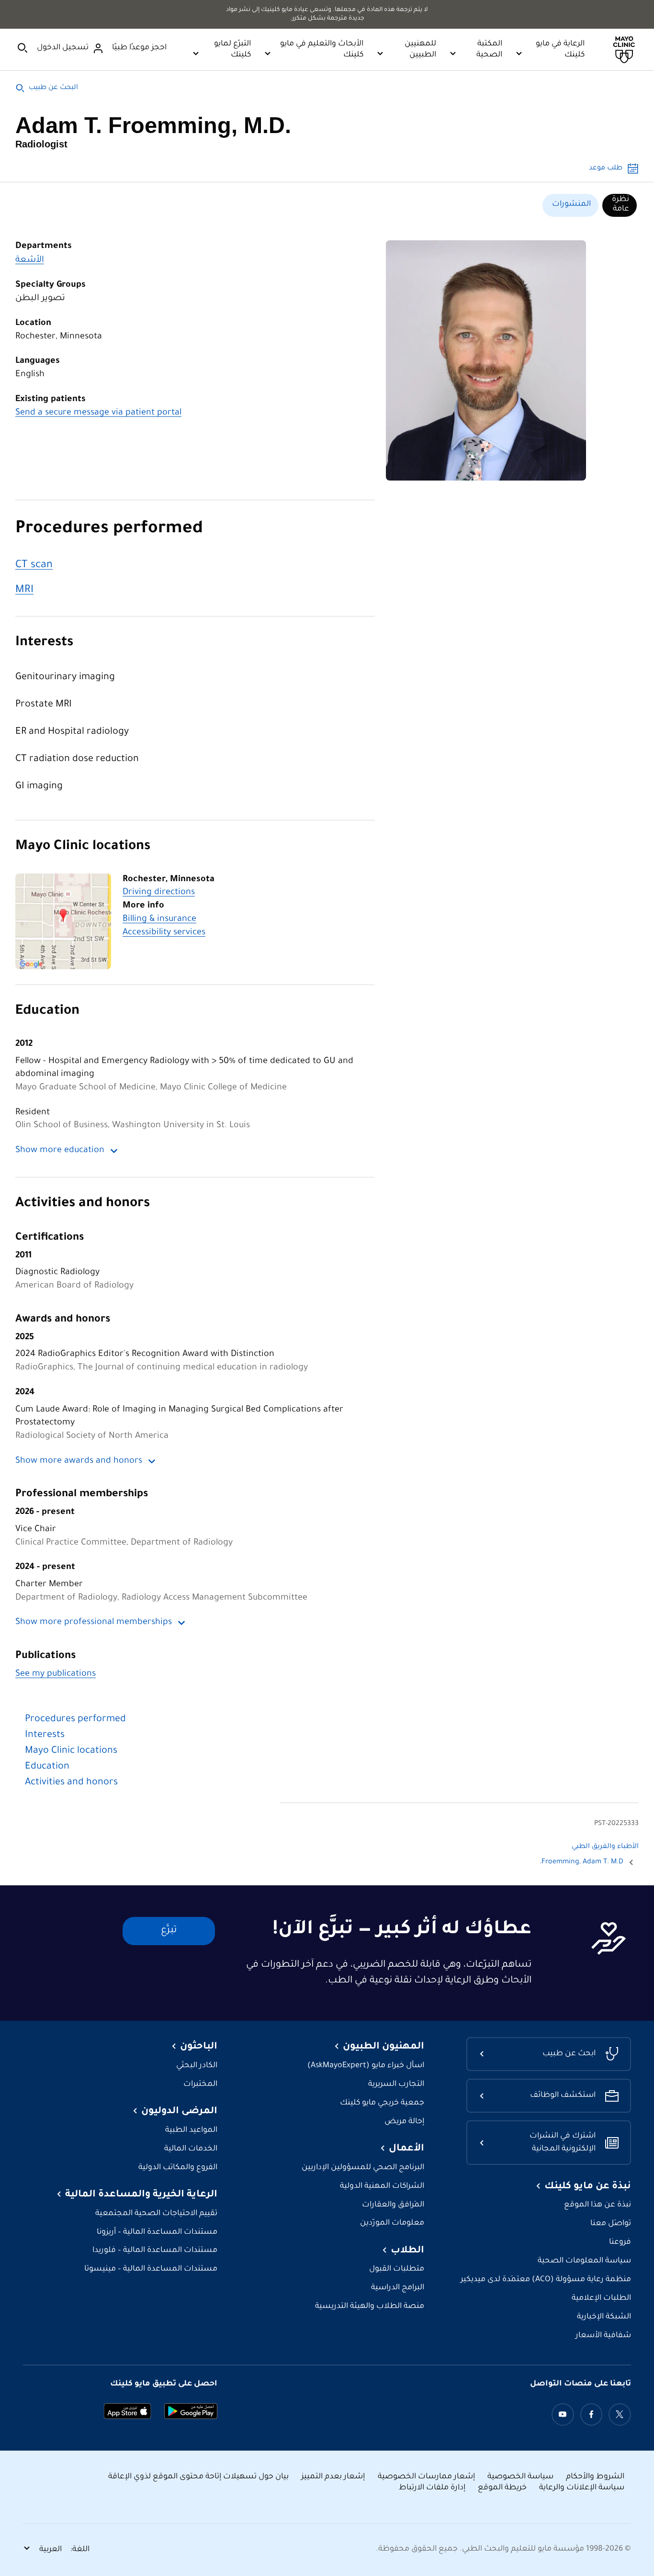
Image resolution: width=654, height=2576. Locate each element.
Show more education (60, 1151)
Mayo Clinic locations (83, 847)
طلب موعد (606, 168)
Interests (44, 643)
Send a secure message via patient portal (98, 413)
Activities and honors (83, 1204)
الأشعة (30, 260)
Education (47, 1012)
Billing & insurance (159, 919)
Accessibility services (164, 933)
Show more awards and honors (79, 1461)
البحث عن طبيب (53, 88)
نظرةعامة (620, 204)
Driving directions (159, 893)
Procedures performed (109, 530)
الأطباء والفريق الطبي (605, 1847)
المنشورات (571, 204)
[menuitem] (620, 205)
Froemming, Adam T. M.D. (581, 1862)
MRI (24, 590)
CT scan (34, 566)
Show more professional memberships (94, 1623)
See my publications (56, 1674)
